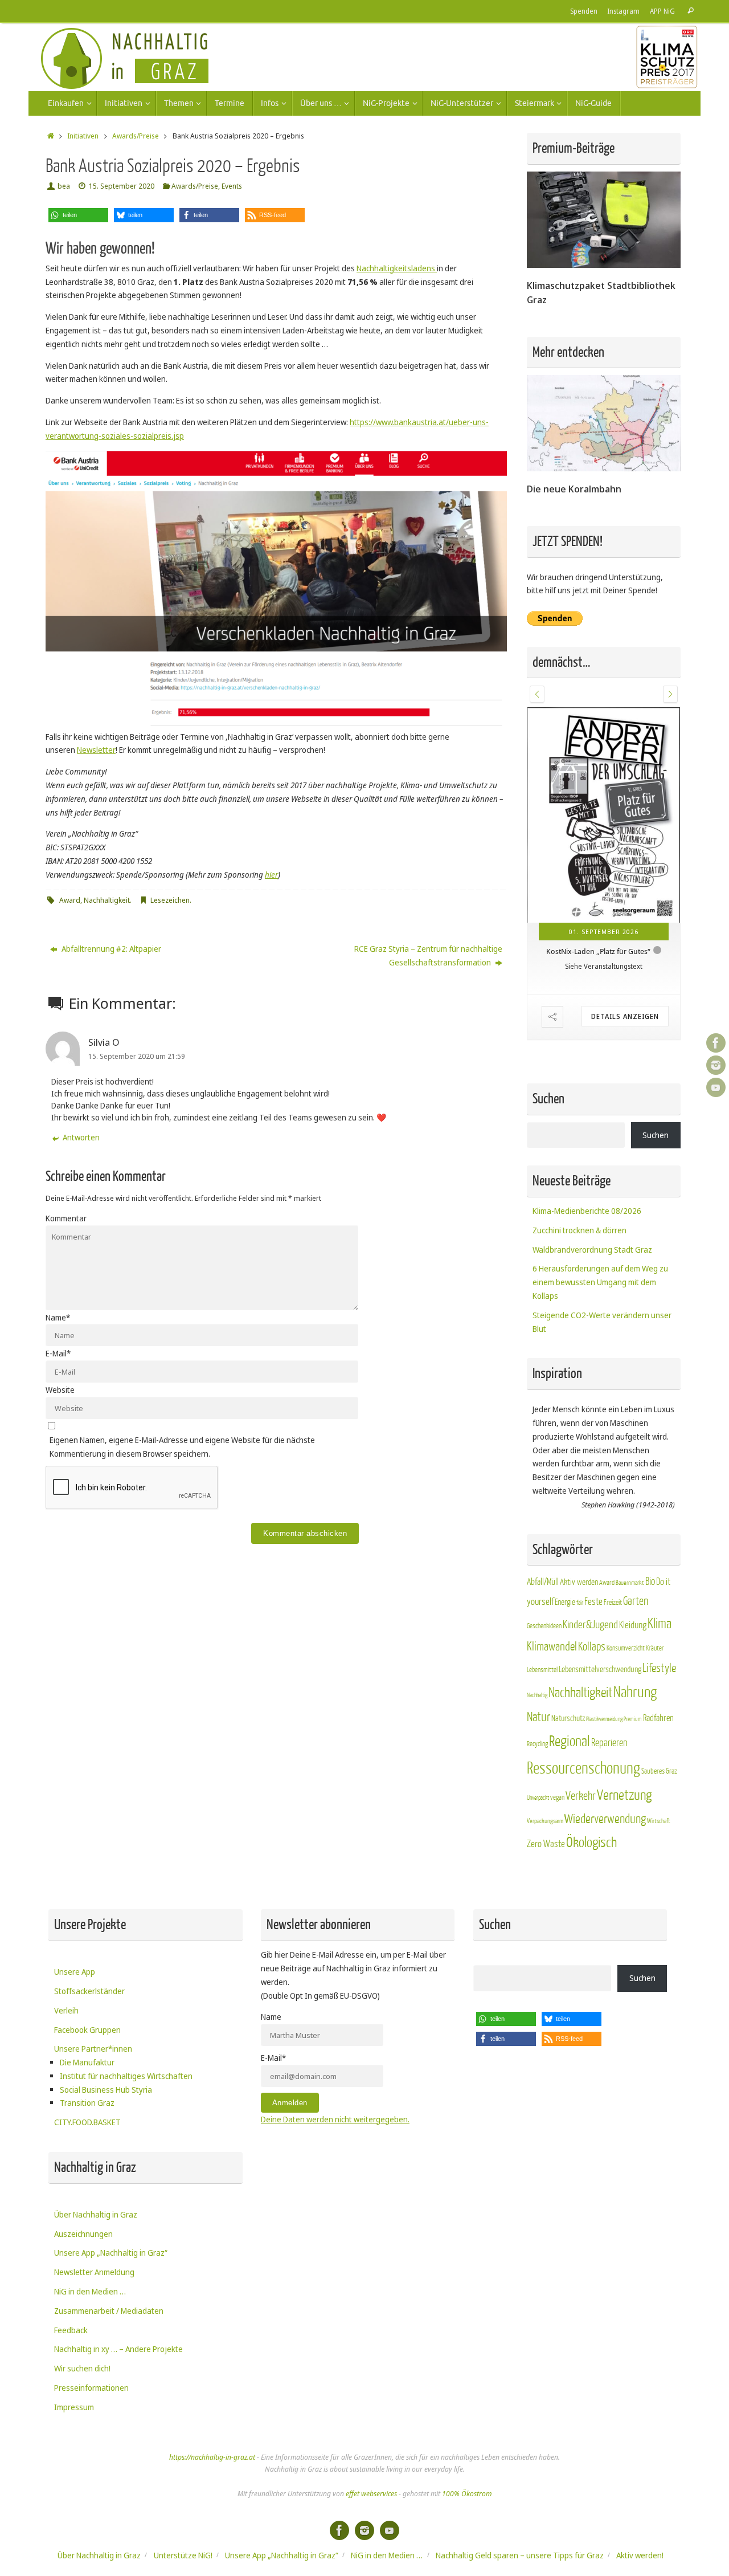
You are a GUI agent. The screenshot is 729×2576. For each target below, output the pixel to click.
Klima (660, 1624)
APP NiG (662, 11)
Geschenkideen (544, 1626)
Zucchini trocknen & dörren (579, 1230)
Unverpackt (538, 1798)
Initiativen (83, 136)
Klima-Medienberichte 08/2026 (587, 1211)
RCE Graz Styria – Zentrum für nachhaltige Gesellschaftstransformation (428, 955)
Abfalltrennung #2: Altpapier (110, 949)
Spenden (584, 11)
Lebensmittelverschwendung (600, 1669)
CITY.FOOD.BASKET (87, 2122)
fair (580, 1603)
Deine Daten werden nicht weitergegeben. (335, 2119)
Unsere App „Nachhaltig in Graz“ (111, 2253)
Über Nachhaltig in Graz (96, 2214)
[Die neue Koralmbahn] (604, 468)
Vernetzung (624, 1796)
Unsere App (75, 1972)
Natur (538, 1717)
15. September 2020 (122, 186)
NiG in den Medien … (90, 2291)
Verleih (66, 2010)
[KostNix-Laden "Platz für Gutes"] (604, 815)
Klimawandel (552, 1647)
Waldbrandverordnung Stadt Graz (592, 1250)
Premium (633, 1719)
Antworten (81, 1137)
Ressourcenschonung (583, 1768)
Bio (650, 1582)
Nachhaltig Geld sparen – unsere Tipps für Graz (520, 2555)
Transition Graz (87, 2103)
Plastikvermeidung (604, 1719)
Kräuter (655, 1648)
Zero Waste (546, 1844)
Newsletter (96, 750)
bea (64, 186)
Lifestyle (659, 1668)
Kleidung (633, 1625)
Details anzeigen (625, 1016)
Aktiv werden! (640, 2555)
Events (232, 186)
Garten (636, 1601)
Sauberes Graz (659, 1771)
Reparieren (609, 1743)
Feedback (71, 2330)
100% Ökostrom (467, 2494)
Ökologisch (591, 1843)
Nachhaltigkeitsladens (397, 268)
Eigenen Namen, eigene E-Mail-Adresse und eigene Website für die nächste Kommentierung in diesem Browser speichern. (182, 1447)
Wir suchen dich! (82, 2368)
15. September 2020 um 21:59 (137, 1056)
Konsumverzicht (626, 1648)
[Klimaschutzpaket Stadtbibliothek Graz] (604, 265)
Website (60, 1390)
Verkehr (581, 1796)
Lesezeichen (170, 900)
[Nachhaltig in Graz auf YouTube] (716, 1087)
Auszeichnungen (83, 2234)
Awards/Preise (136, 136)
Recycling (537, 1744)
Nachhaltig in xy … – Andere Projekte (118, 2349)
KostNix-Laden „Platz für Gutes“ (598, 951)
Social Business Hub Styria (106, 2090)
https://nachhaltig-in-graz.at (212, 2457)
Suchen (656, 1135)
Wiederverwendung (605, 1819)
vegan (557, 1798)
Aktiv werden (579, 1582)
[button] (78, 215)
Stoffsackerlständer (89, 1991)
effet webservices (371, 2494)
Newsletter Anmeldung (94, 2272)
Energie (565, 1602)
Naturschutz (568, 1719)
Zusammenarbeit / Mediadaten (109, 2311)
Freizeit (613, 1603)
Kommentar (66, 1218)
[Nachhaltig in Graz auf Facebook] (716, 1043)
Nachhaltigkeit (107, 900)
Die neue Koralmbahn (574, 489)
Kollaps (592, 1647)
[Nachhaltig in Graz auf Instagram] (716, 1065)
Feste (593, 1602)
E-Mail (58, 1353)
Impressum (74, 2407)
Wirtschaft (659, 1821)
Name (58, 1317)
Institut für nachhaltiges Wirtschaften (126, 2076)
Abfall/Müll (543, 1582)
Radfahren (658, 1718)
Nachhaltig (537, 1695)
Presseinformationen (91, 2388)
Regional (570, 1742)
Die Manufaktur (87, 2062)
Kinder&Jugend (590, 1625)
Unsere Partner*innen (93, 2049)
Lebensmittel (542, 1670)
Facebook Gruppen (87, 2030)
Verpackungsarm (545, 1821)
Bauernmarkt (630, 1583)
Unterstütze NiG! (183, 2555)
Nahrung (635, 1692)
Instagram (624, 11)
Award (70, 900)
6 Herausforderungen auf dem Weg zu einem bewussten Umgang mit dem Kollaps (600, 1282)
